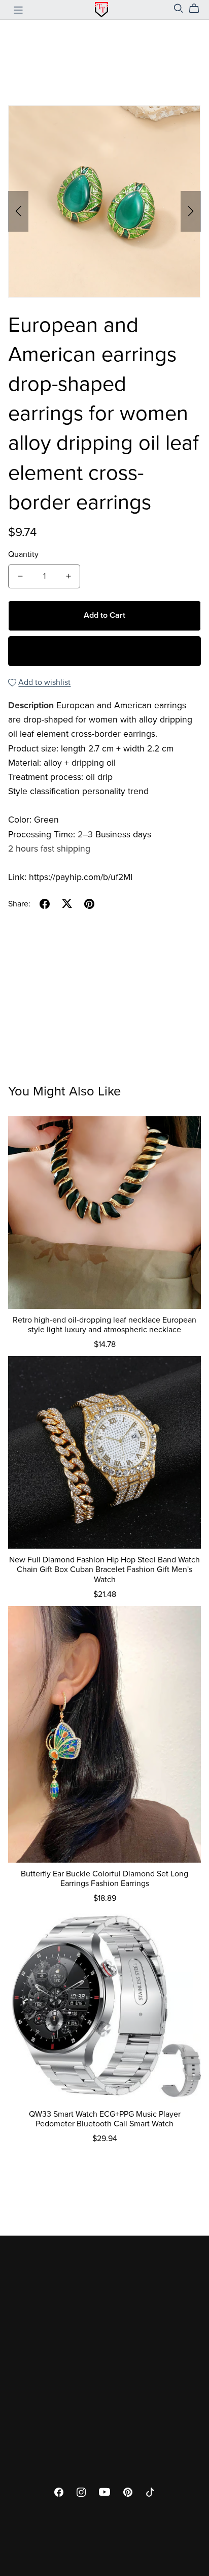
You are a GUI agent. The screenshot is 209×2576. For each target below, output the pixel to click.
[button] (18, 211)
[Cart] (198, 9)
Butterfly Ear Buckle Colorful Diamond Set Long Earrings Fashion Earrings (104, 1879)
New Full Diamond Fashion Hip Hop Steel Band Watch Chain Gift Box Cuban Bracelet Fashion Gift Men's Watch (104, 1569)
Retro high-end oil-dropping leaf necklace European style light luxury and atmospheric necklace (104, 1325)
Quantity (23, 554)
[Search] (179, 8)
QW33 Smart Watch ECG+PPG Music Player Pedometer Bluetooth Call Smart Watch (105, 2119)
